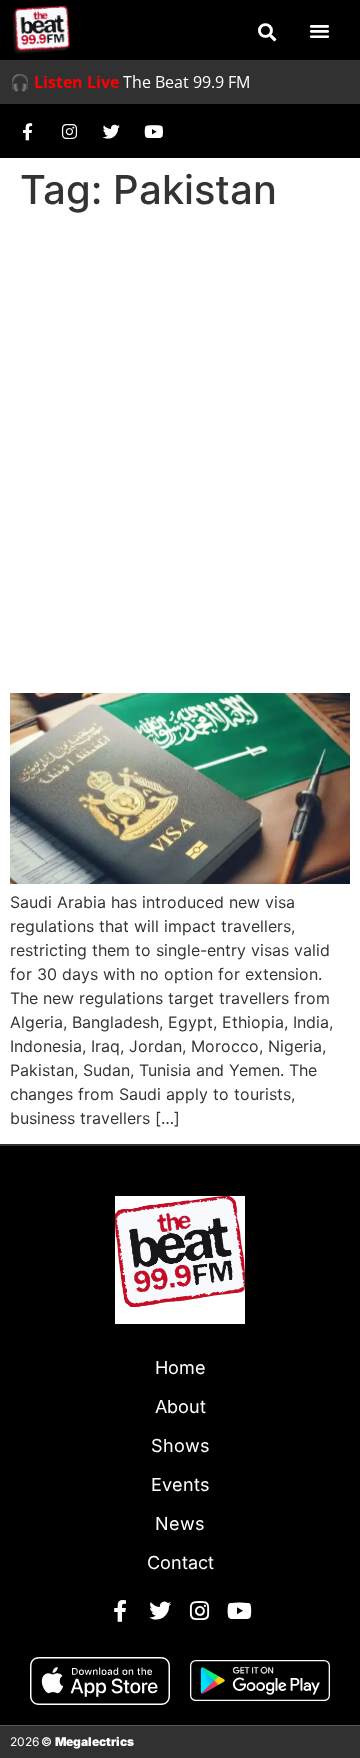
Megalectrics (94, 1741)
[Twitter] (111, 131)
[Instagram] (69, 131)
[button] (267, 32)
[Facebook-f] (27, 131)
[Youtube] (153, 131)
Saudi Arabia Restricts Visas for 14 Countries (178, 637)
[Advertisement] (180, 410)
